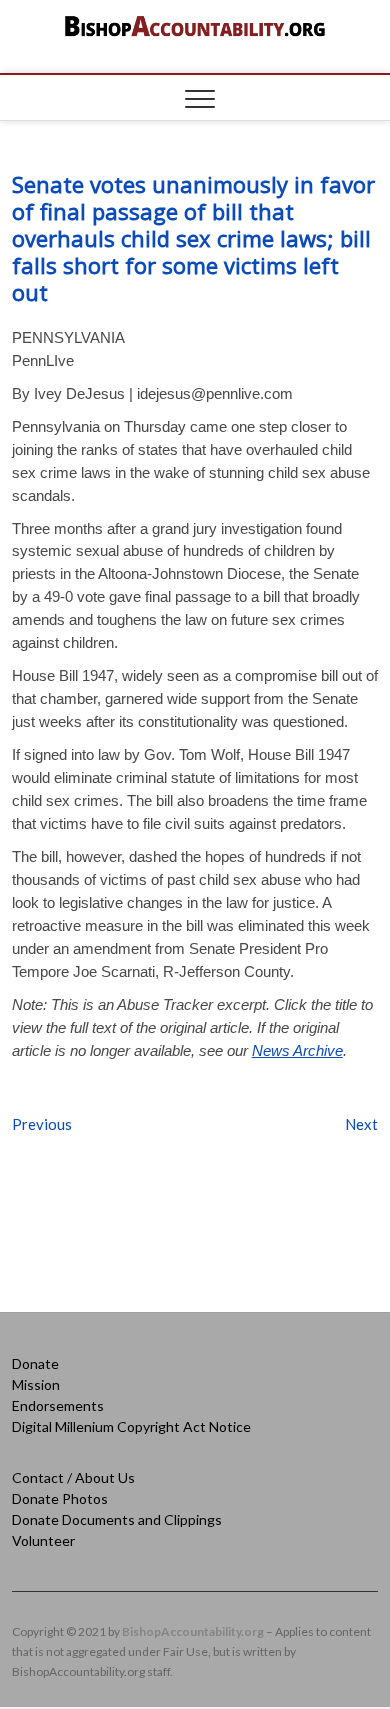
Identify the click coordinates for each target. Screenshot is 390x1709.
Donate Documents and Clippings (117, 1519)
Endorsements (58, 1405)
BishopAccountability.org (193, 1631)
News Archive (297, 1050)
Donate (35, 1363)
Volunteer (43, 1540)
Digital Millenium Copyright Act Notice (131, 1426)
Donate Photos (60, 1498)
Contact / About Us (73, 1477)
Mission (36, 1384)
